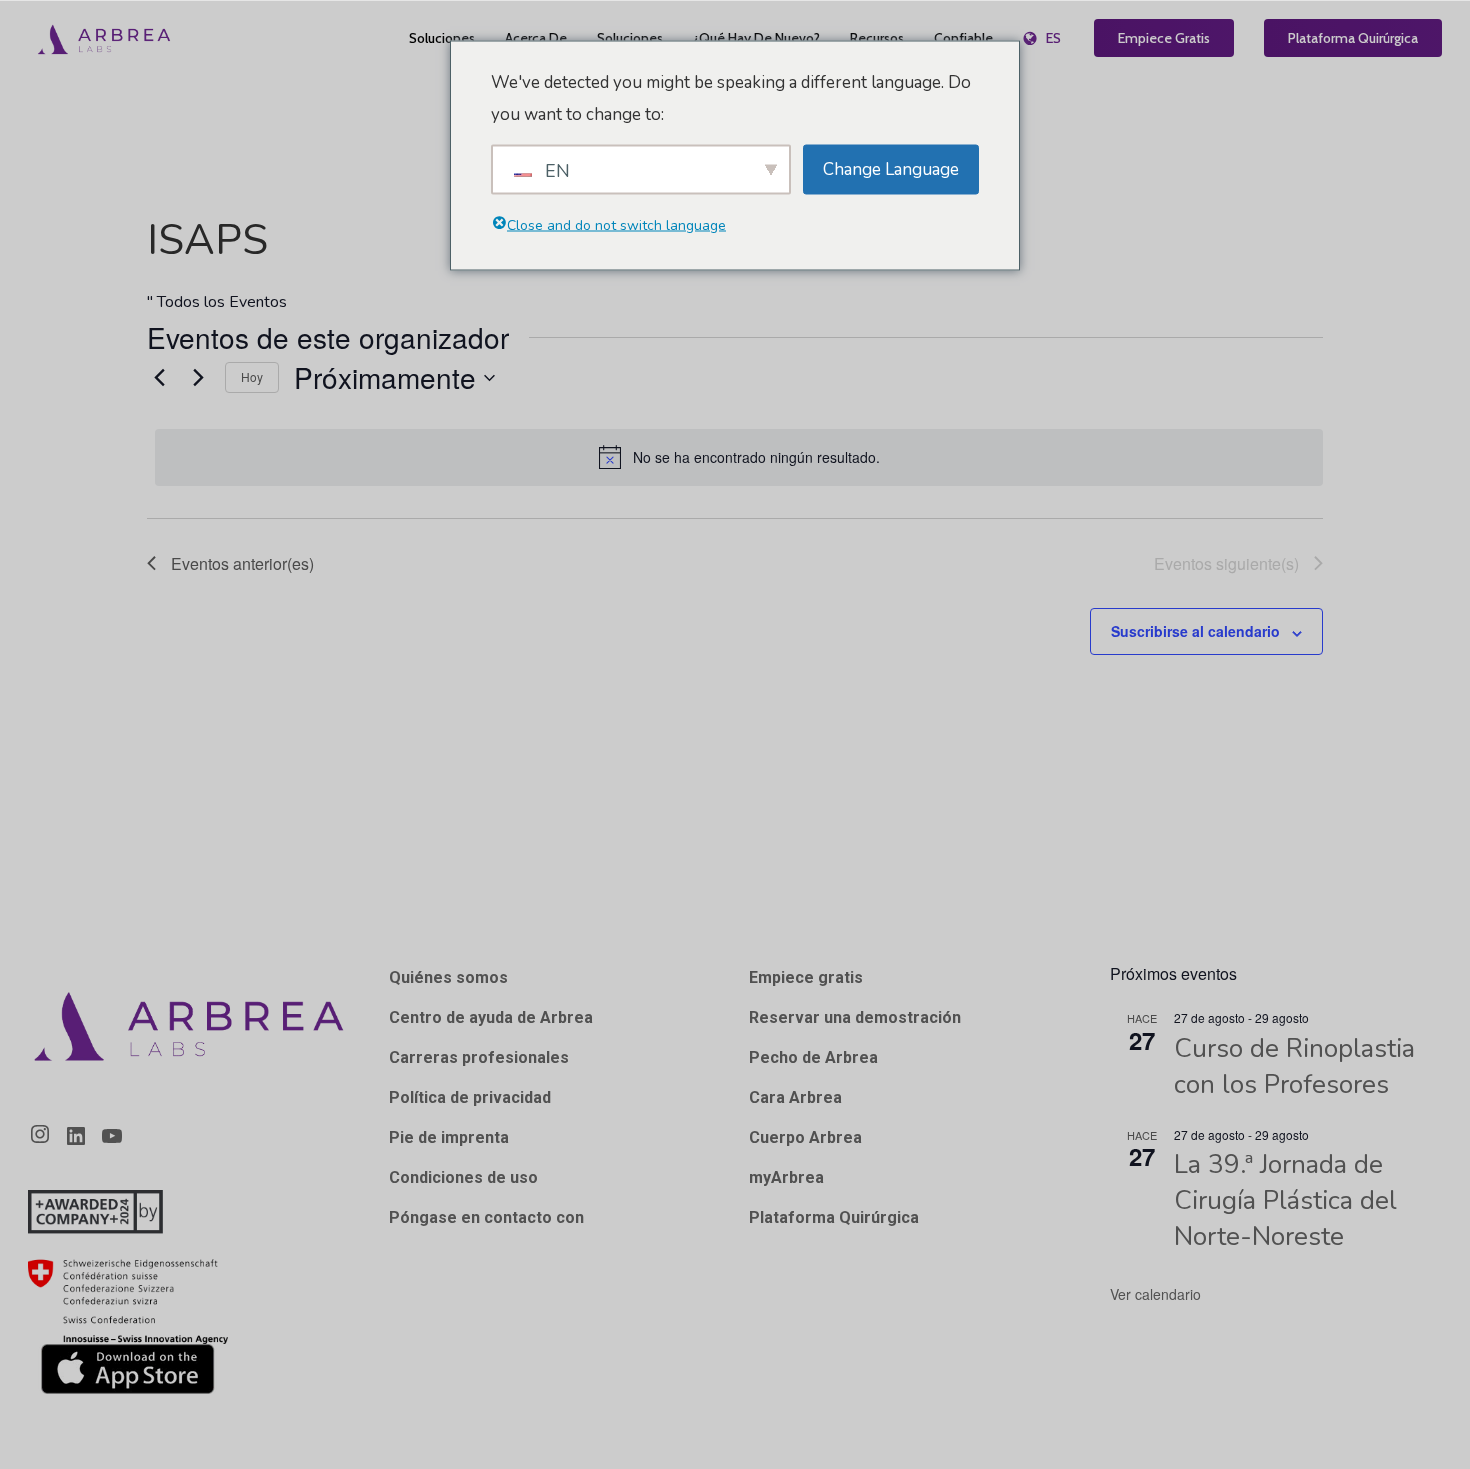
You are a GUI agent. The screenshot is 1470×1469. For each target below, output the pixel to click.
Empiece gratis (806, 977)
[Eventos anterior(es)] (159, 378)
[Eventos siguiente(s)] (198, 378)
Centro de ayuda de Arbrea (491, 1017)
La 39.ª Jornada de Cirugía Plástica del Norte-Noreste (1285, 1200)
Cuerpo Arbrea (805, 1137)
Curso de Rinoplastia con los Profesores (1294, 1066)
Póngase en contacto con (486, 1217)
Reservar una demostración (855, 1017)
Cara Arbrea (795, 1097)
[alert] (739, 457)
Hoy (252, 376)
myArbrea (786, 1177)
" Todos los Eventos (217, 302)
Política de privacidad (470, 1097)
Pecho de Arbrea (813, 1057)
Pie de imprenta (449, 1137)
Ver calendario (1155, 1294)
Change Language (891, 168)
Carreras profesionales (479, 1057)
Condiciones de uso (463, 1177)
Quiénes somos (448, 977)
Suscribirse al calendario (1195, 631)
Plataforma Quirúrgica (834, 1217)
